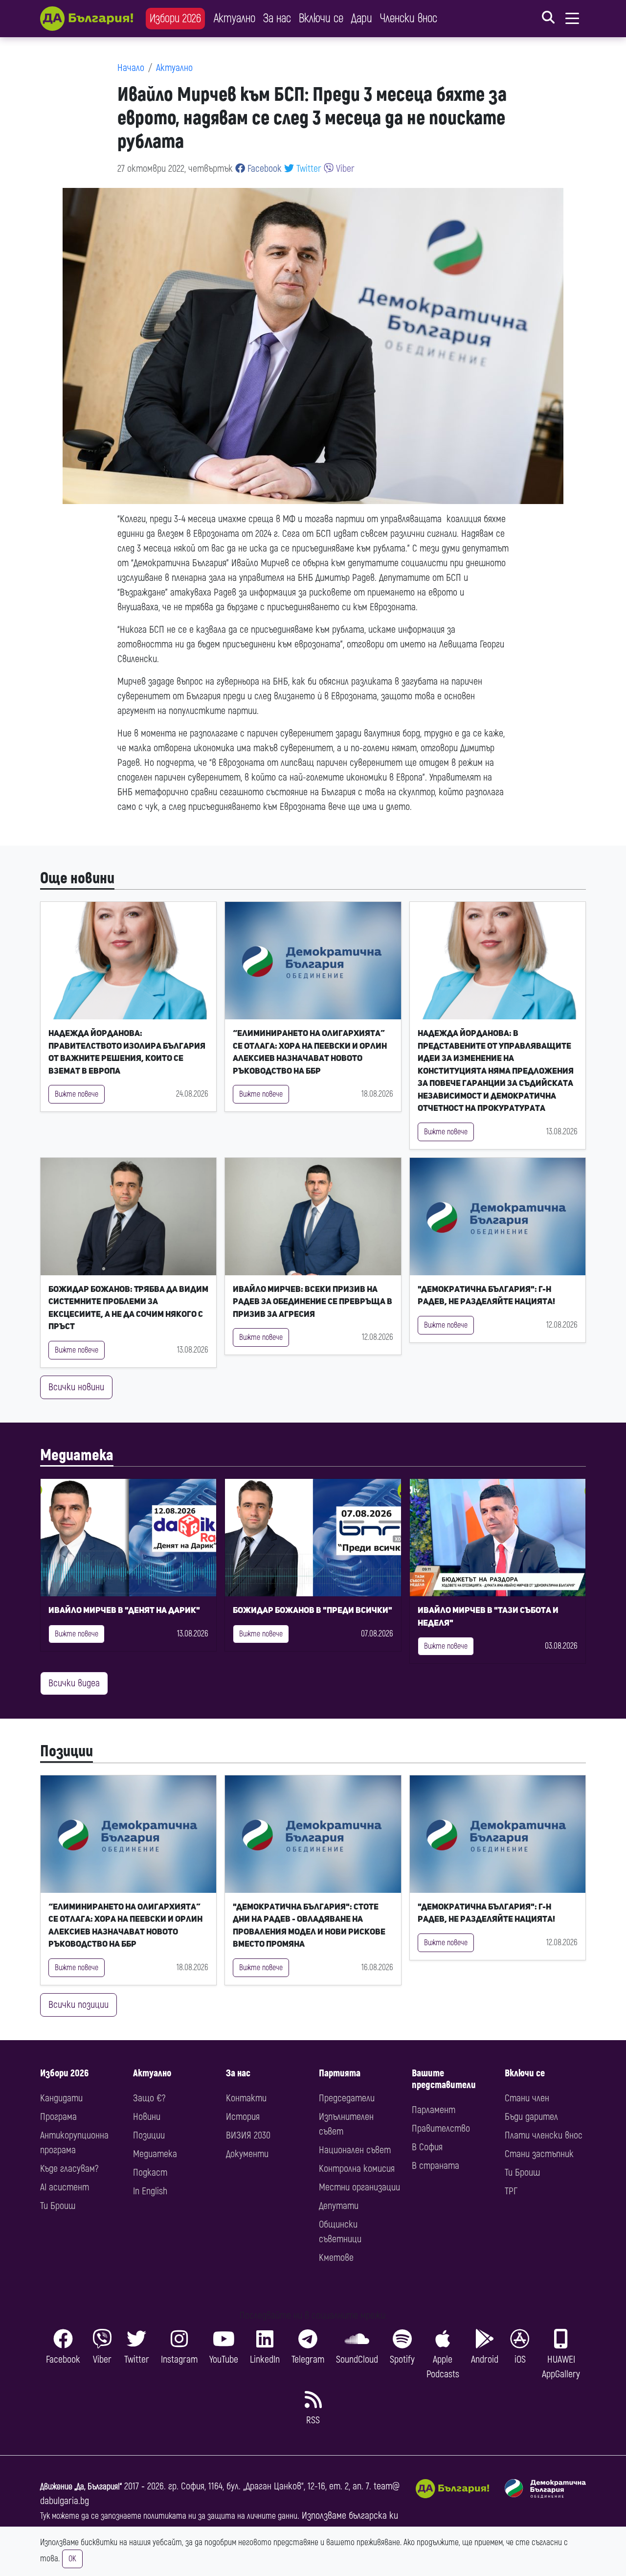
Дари (362, 18)
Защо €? (149, 2098)
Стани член (527, 2098)
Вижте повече (77, 1094)
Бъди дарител (531, 2117)
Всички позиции (78, 2005)
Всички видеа (74, 1683)
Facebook (263, 169)
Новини (147, 2117)
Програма (58, 2117)
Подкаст (150, 2173)
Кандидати (61, 2098)
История (243, 2117)
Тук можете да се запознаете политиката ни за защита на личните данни (169, 2516)
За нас (277, 18)
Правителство (441, 2128)
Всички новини (76, 1387)
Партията (340, 2073)
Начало (131, 68)
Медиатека (77, 1455)
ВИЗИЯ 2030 (248, 2135)
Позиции (67, 1751)
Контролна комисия (357, 2169)
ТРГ (511, 2191)
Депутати (339, 2206)
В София (427, 2147)
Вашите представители (444, 2079)
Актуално (235, 18)
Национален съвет (355, 2150)
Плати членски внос (544, 2135)
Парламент (434, 2110)
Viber (344, 169)
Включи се (321, 18)
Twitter (308, 169)
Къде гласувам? (69, 2169)
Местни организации (359, 2187)
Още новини (77, 878)
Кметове (336, 2258)
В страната (436, 2166)
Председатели (347, 2098)
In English (150, 2191)
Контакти (246, 2098)
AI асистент (65, 2187)
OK (72, 2559)
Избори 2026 (175, 18)
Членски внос (409, 18)
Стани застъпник (539, 2154)
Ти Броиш (58, 2206)
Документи (247, 2154)
